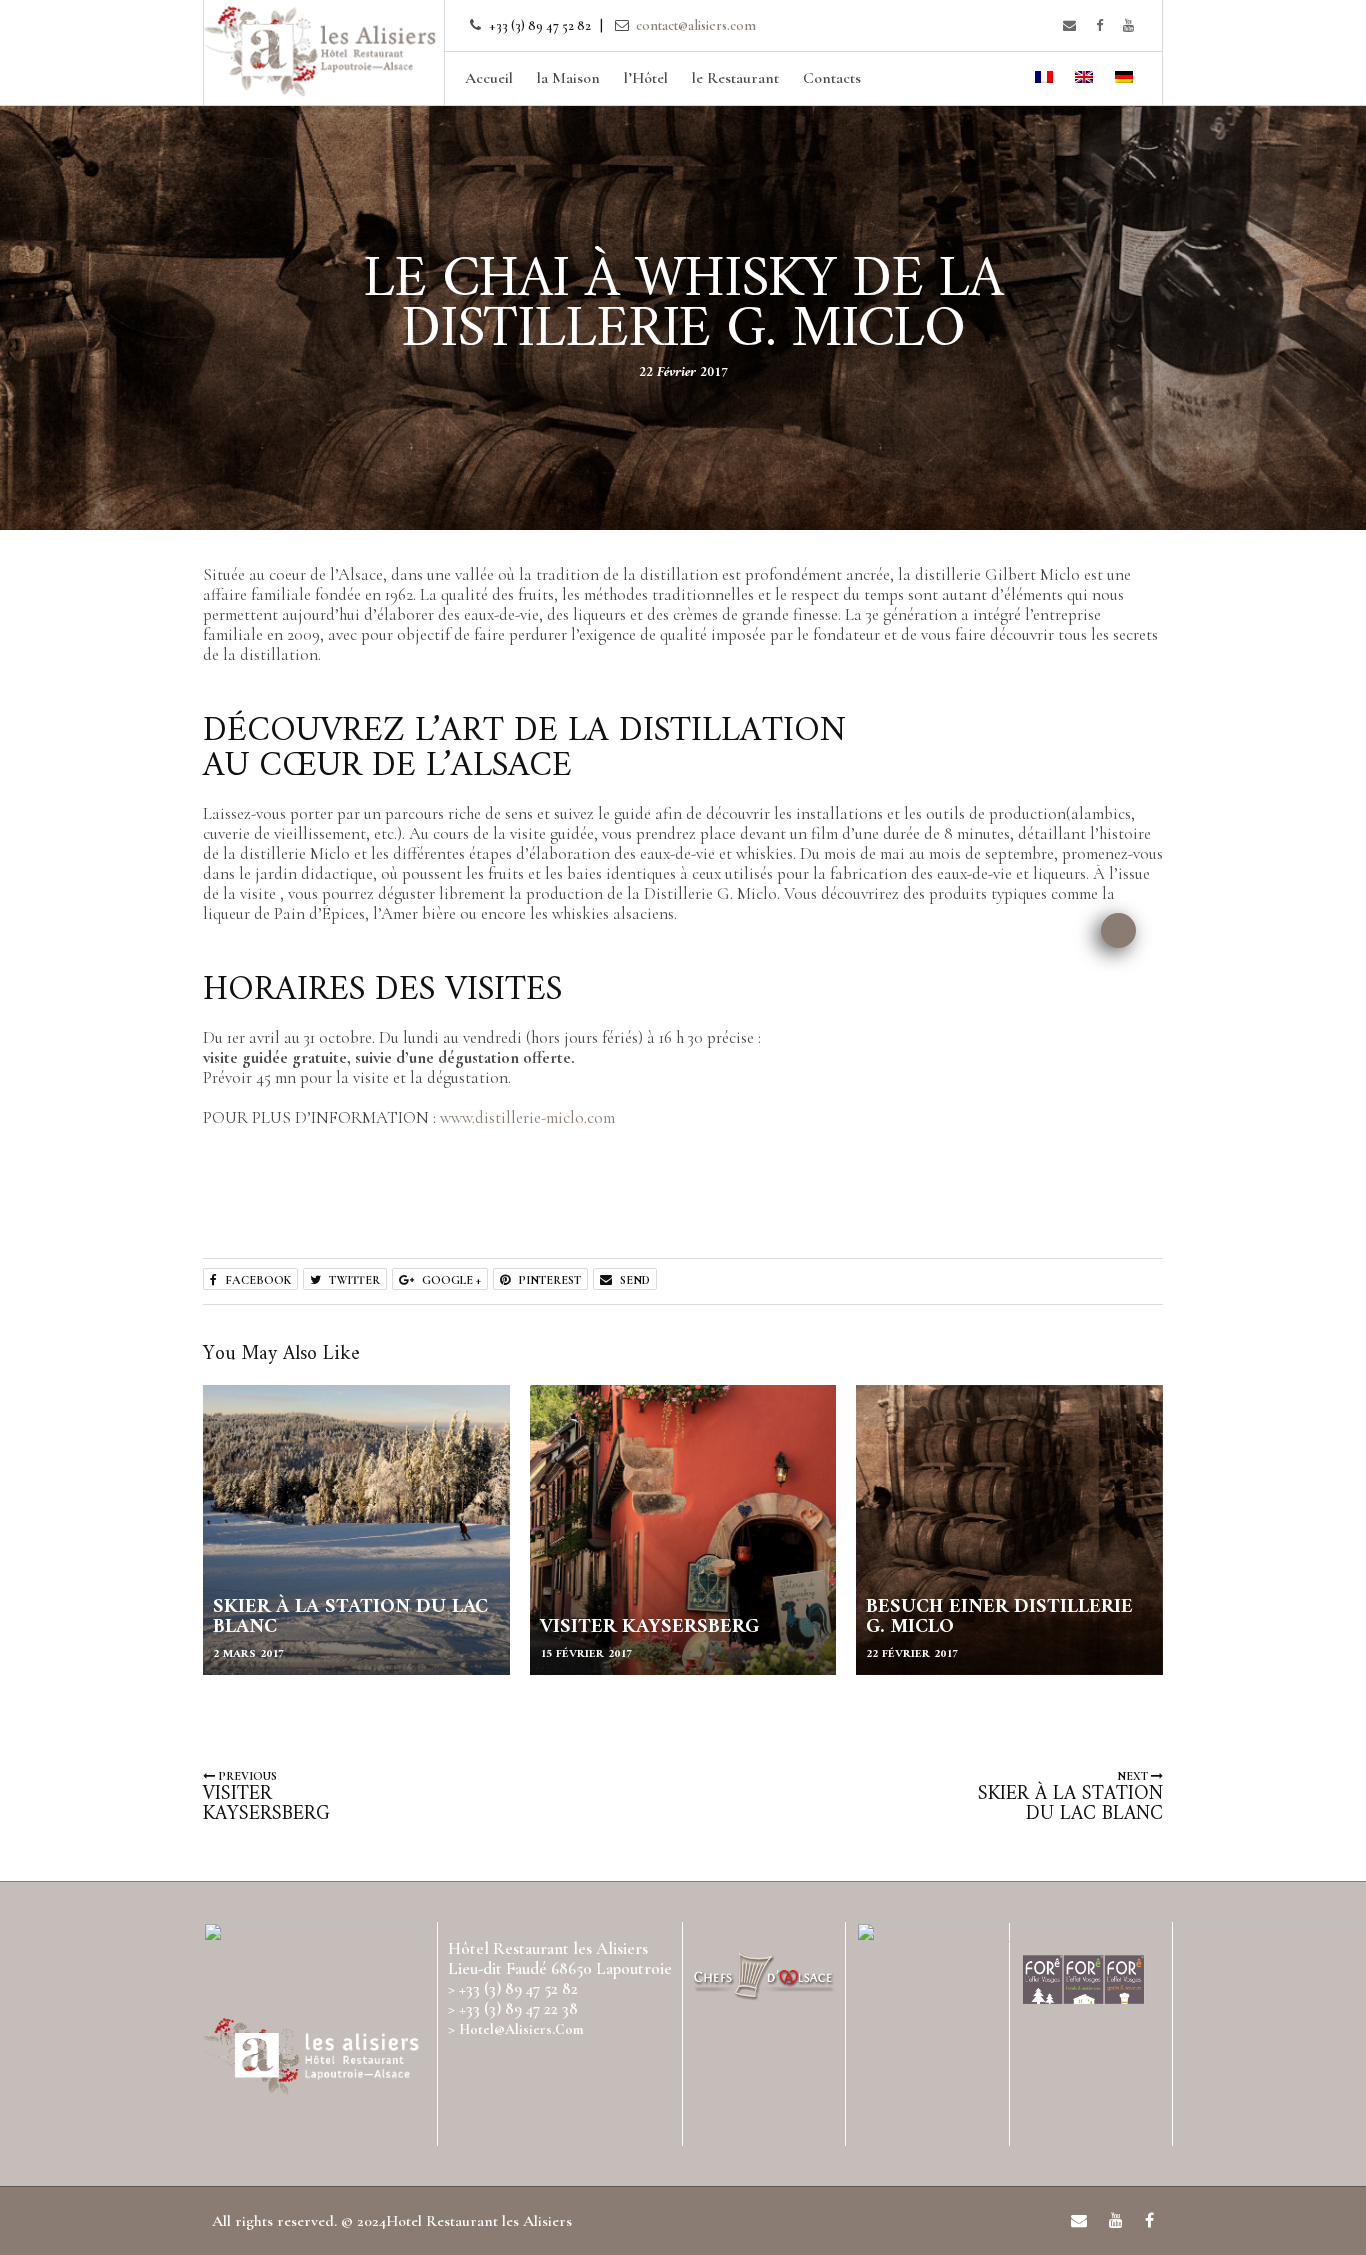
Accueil (489, 78)
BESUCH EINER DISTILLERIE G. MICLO (999, 1617)
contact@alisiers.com (696, 25)
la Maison (568, 78)
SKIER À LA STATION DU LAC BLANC (350, 1617)
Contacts (832, 78)
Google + (450, 1280)
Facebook (256, 1280)
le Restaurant (735, 78)
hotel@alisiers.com (521, 2030)
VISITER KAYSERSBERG (649, 1627)
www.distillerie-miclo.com (527, 1117)
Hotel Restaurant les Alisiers (479, 2221)
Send (633, 1280)
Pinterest (548, 1280)
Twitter (353, 1280)
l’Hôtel (646, 78)
